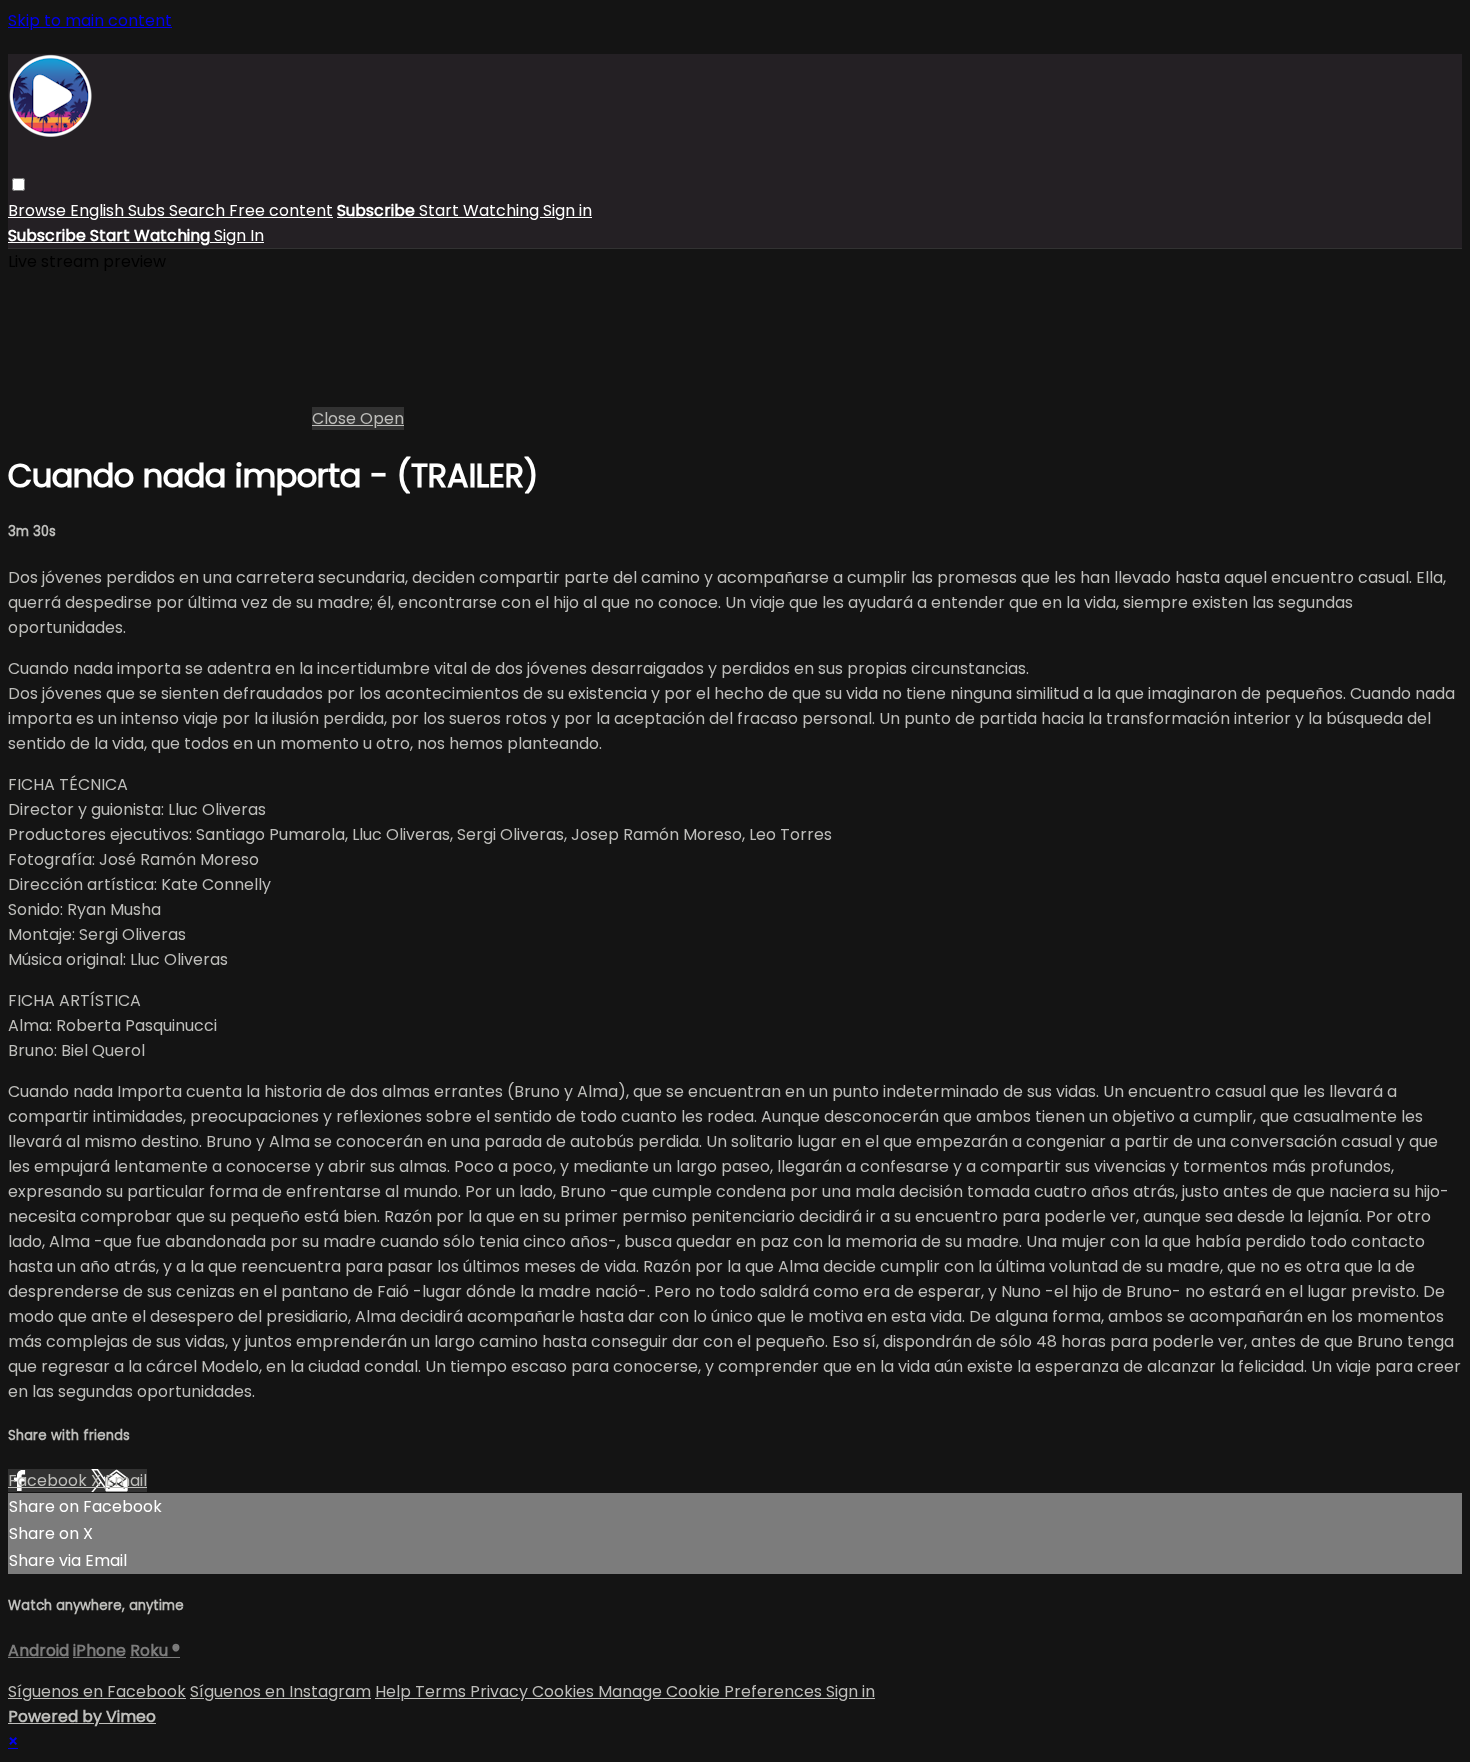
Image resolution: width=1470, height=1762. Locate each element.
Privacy (501, 1691)
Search (199, 210)
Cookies (565, 1691)
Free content (281, 210)
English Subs (119, 210)
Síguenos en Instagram (280, 1691)
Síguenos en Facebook (97, 1691)
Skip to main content (90, 20)
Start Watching (481, 210)
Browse (39, 210)
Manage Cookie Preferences (712, 1691)
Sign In (239, 235)
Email (126, 1480)
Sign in (567, 210)
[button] (18, 184)
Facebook (49, 1480)
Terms (442, 1691)
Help (395, 1691)
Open (382, 418)
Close (336, 418)
